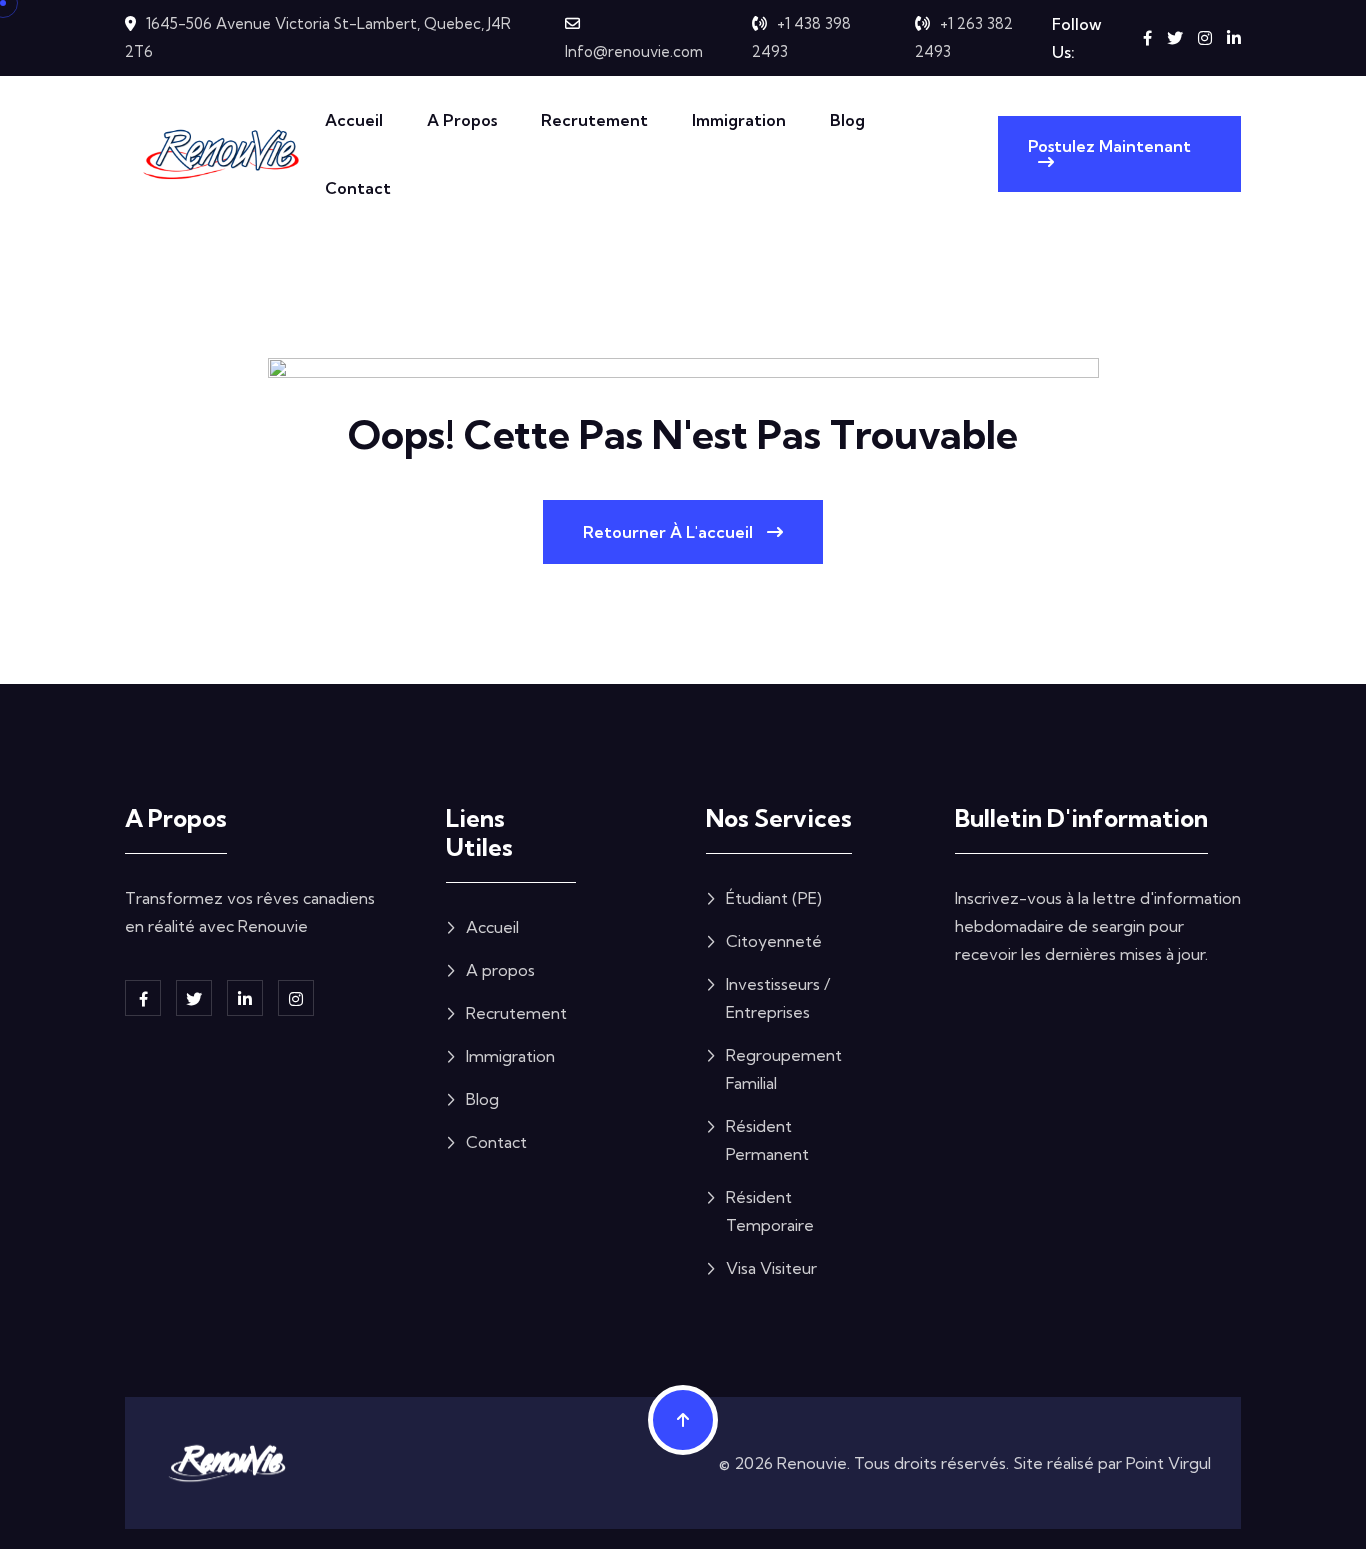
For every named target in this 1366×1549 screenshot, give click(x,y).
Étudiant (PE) (774, 898)
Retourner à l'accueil (670, 532)
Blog (847, 120)
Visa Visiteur (771, 1268)
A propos (462, 120)
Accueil (354, 120)
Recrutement (594, 120)
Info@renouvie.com (634, 51)
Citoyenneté (774, 941)
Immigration (739, 120)
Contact (358, 188)
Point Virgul (1168, 1463)
